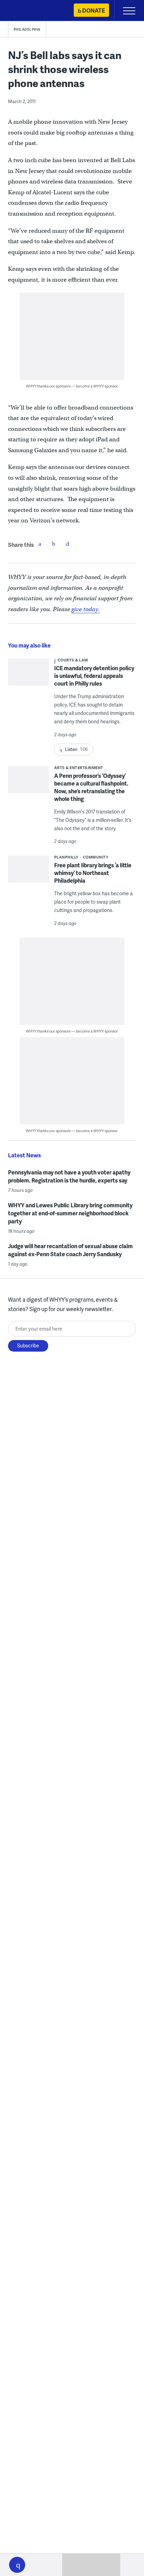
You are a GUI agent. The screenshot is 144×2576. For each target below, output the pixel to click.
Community (96, 857)
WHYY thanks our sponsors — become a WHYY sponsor (72, 386)
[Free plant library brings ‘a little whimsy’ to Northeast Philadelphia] (28, 874)
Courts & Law (73, 660)
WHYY (26, 11)
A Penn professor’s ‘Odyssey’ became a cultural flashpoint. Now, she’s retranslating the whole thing (91, 787)
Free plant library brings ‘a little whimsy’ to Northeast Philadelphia (93, 873)
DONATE (93, 10)
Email (68, 544)
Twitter (54, 544)
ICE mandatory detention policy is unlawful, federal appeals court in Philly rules (94, 676)
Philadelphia (27, 29)
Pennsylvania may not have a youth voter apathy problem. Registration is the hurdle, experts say (69, 1176)
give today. (86, 609)
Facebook (40, 544)
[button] (17, 2565)
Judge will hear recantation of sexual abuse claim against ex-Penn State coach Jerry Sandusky (70, 1250)
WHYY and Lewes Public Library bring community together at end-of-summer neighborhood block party (70, 1213)
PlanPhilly (66, 857)
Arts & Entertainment (79, 768)
